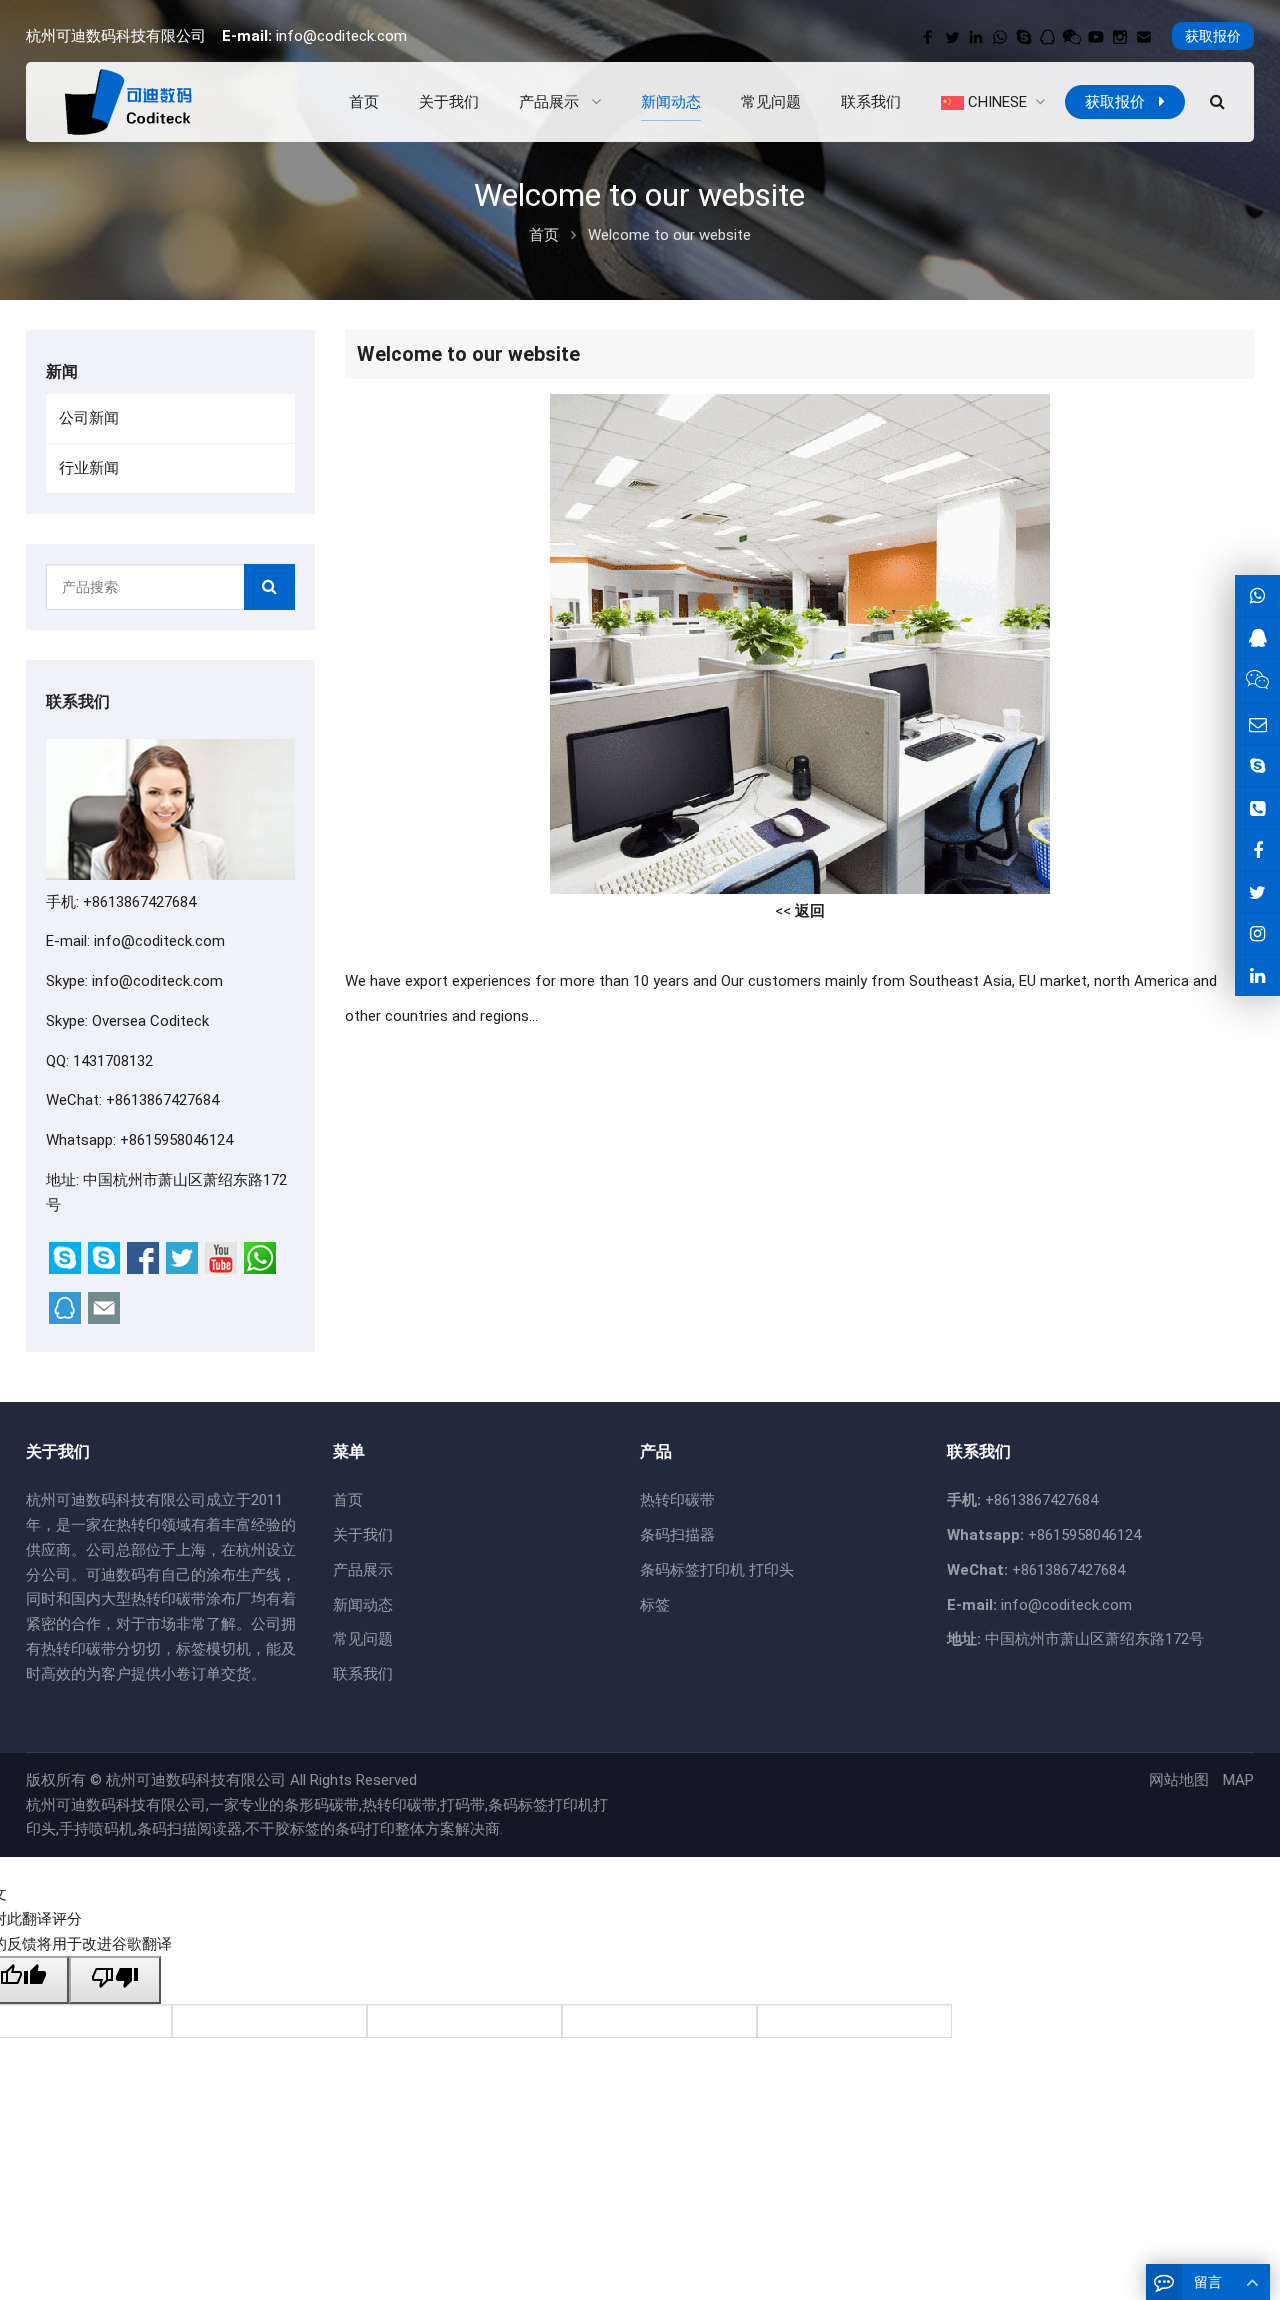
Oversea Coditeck (150, 1021)
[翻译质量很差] (115, 1980)
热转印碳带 (677, 1500)
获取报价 (1213, 36)
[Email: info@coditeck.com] (1257, 724)
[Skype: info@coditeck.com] (1257, 765)
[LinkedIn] (976, 37)
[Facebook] (928, 37)
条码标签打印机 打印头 (717, 1570)
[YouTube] (1096, 37)
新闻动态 (363, 1605)
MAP (1238, 1780)
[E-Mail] (1144, 37)
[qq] (1048, 37)
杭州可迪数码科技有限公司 (196, 1780)
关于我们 (363, 1535)
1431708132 (113, 1061)
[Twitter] (952, 37)
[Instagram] (1257, 933)
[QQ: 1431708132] (1257, 637)
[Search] (269, 587)
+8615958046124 (176, 1140)
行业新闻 (89, 468)
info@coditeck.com (341, 36)
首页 (348, 1500)
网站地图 (1179, 1780)
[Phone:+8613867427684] (1257, 808)
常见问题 (363, 1639)
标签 (655, 1605)
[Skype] (1024, 37)
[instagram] (1120, 37)
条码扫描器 (677, 1535)
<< (800, 911)
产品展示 (363, 1570)
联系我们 (363, 1674)
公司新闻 (89, 418)
